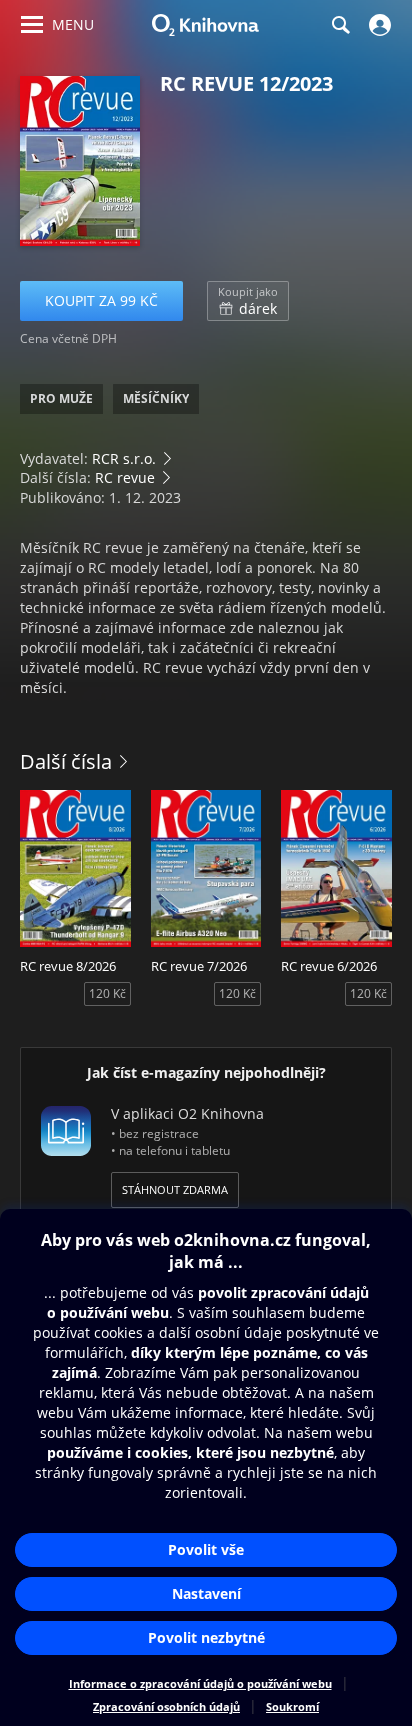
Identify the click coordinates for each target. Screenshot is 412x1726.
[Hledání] (340, 25)
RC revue (125, 477)
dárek (248, 301)
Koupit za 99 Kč (101, 300)
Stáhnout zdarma (175, 1189)
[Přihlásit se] (377, 25)
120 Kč (107, 993)
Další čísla (66, 761)
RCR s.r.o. (124, 458)
